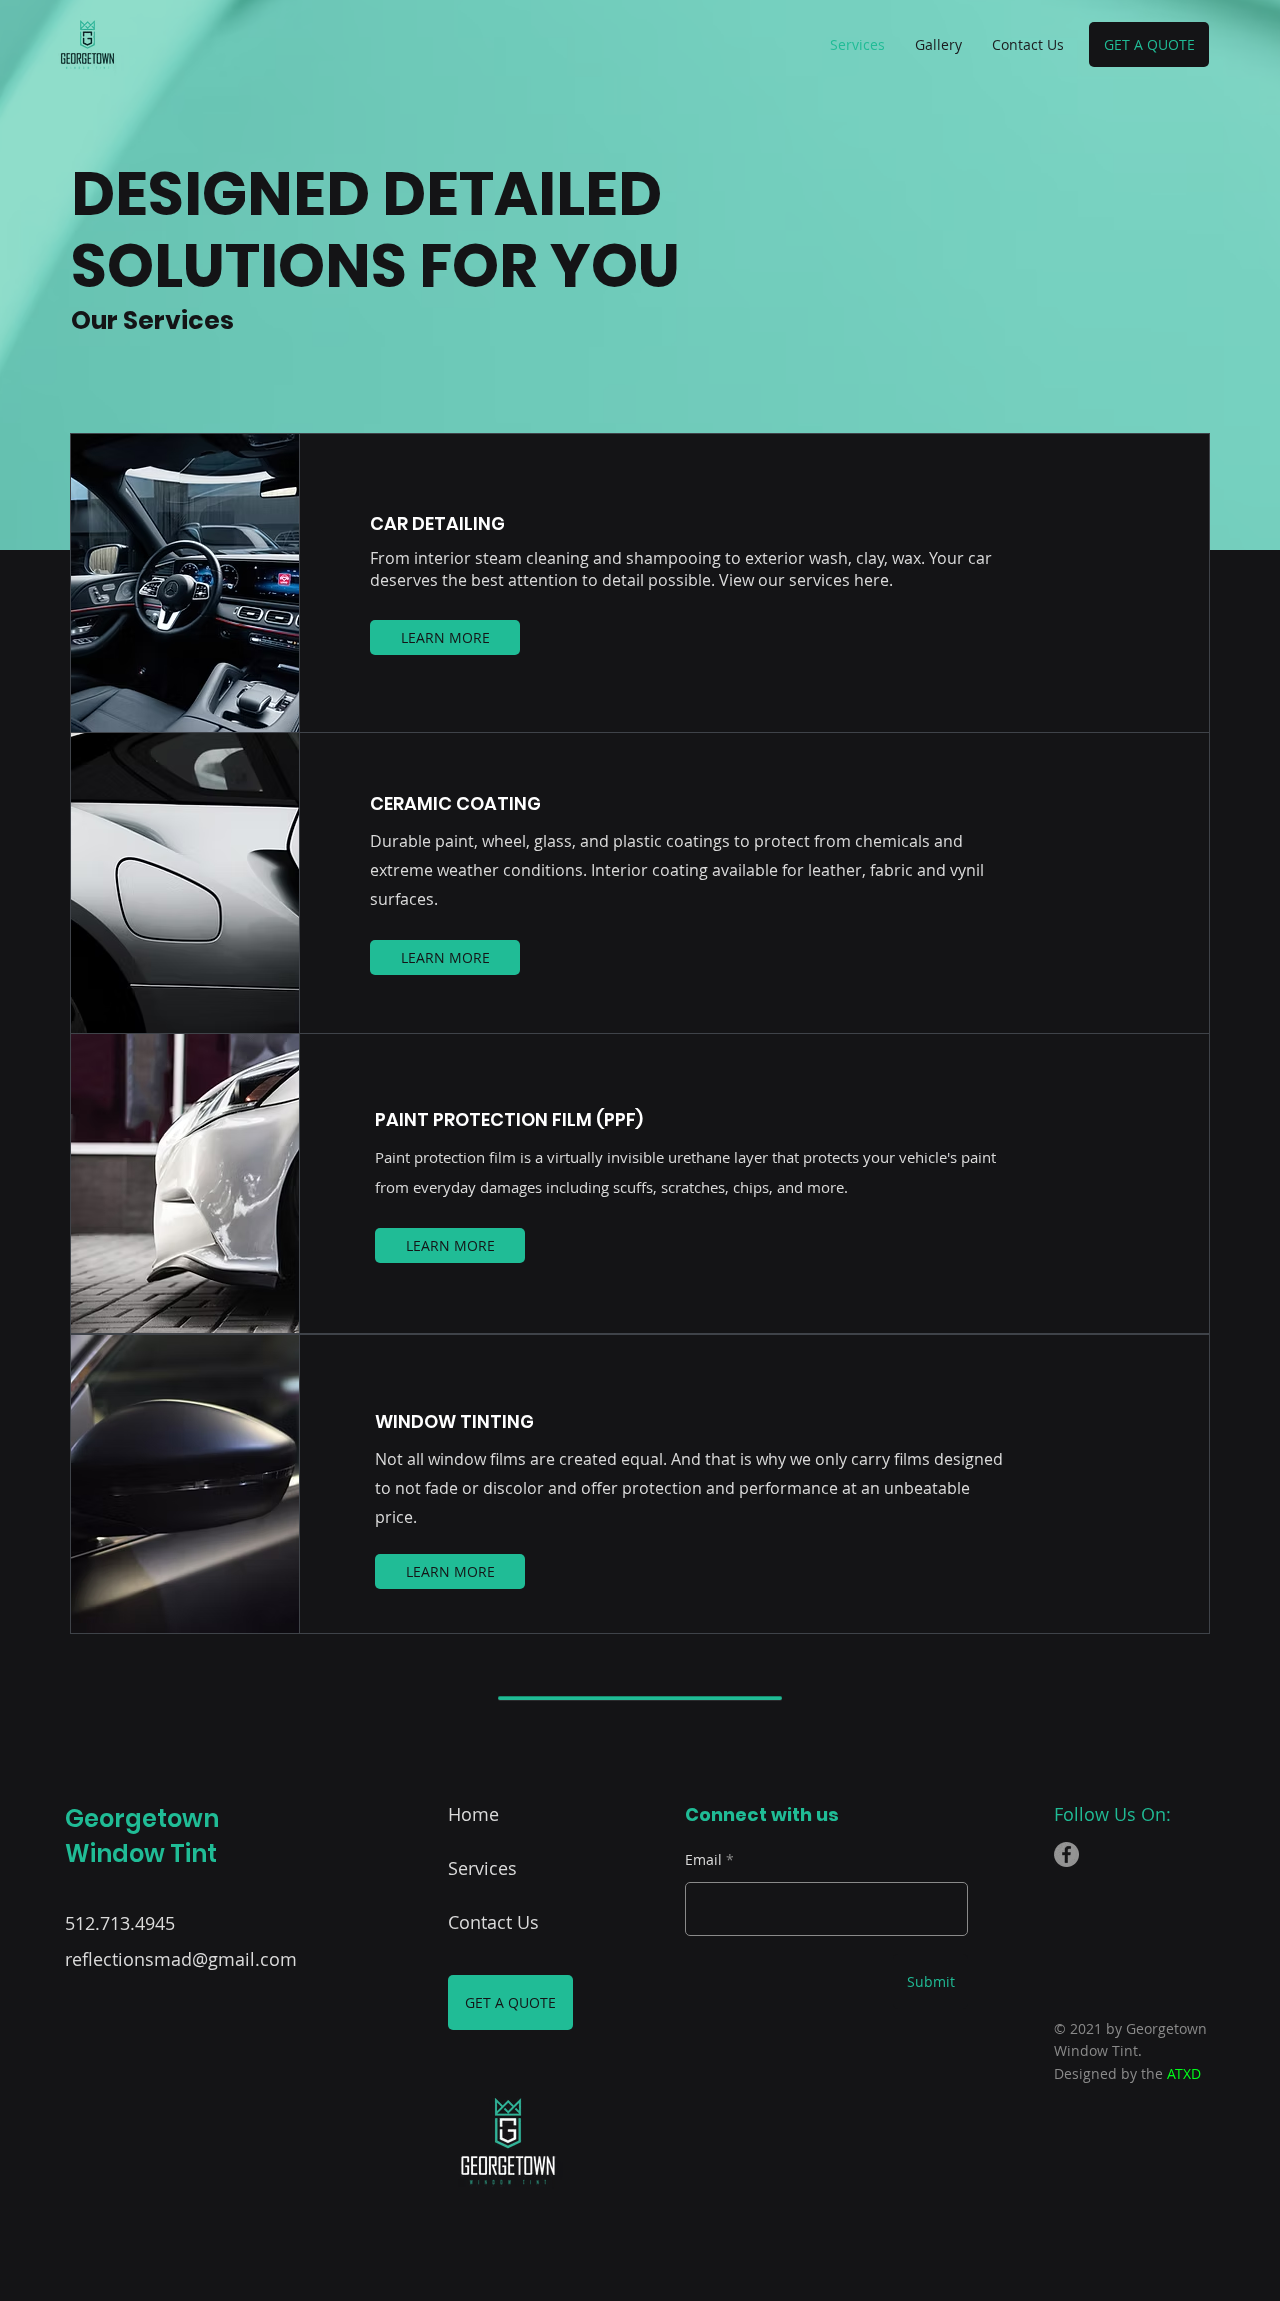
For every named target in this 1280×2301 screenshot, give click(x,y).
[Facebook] (1066, 1854)
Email (703, 1860)
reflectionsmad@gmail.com (181, 1959)
